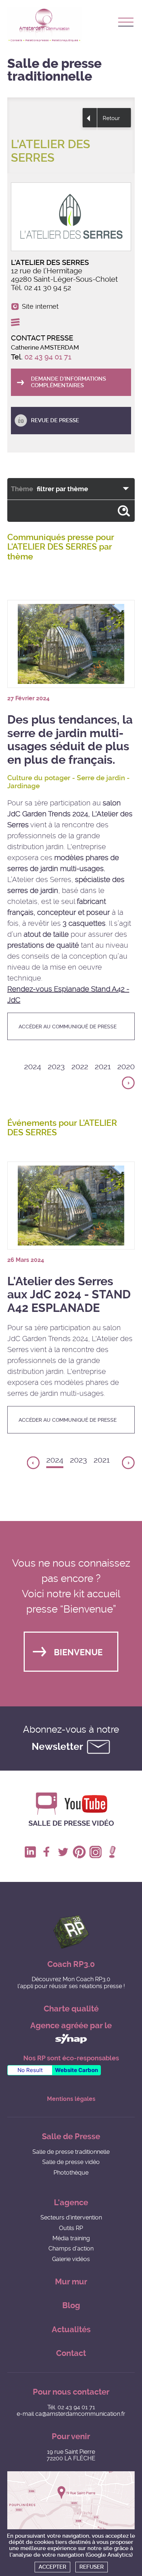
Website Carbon (76, 2070)
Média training (71, 2238)
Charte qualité (71, 2009)
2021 (103, 1066)
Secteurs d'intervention (71, 2217)
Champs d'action (71, 2248)
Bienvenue (78, 1653)
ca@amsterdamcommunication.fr (80, 2414)
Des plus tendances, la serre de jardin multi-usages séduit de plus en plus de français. (70, 740)
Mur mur (71, 2282)
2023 (56, 1066)
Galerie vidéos (71, 2259)
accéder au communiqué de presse (68, 1027)
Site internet (40, 307)
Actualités (71, 2329)
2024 (33, 1066)
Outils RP (71, 2228)
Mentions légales (71, 2099)
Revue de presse (55, 420)
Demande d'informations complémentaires (68, 382)
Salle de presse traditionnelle (71, 2152)
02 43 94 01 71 (48, 357)
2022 (80, 1066)
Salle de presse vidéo (71, 1823)
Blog (71, 2305)
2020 (126, 1066)
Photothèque (71, 2173)
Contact (71, 2353)
